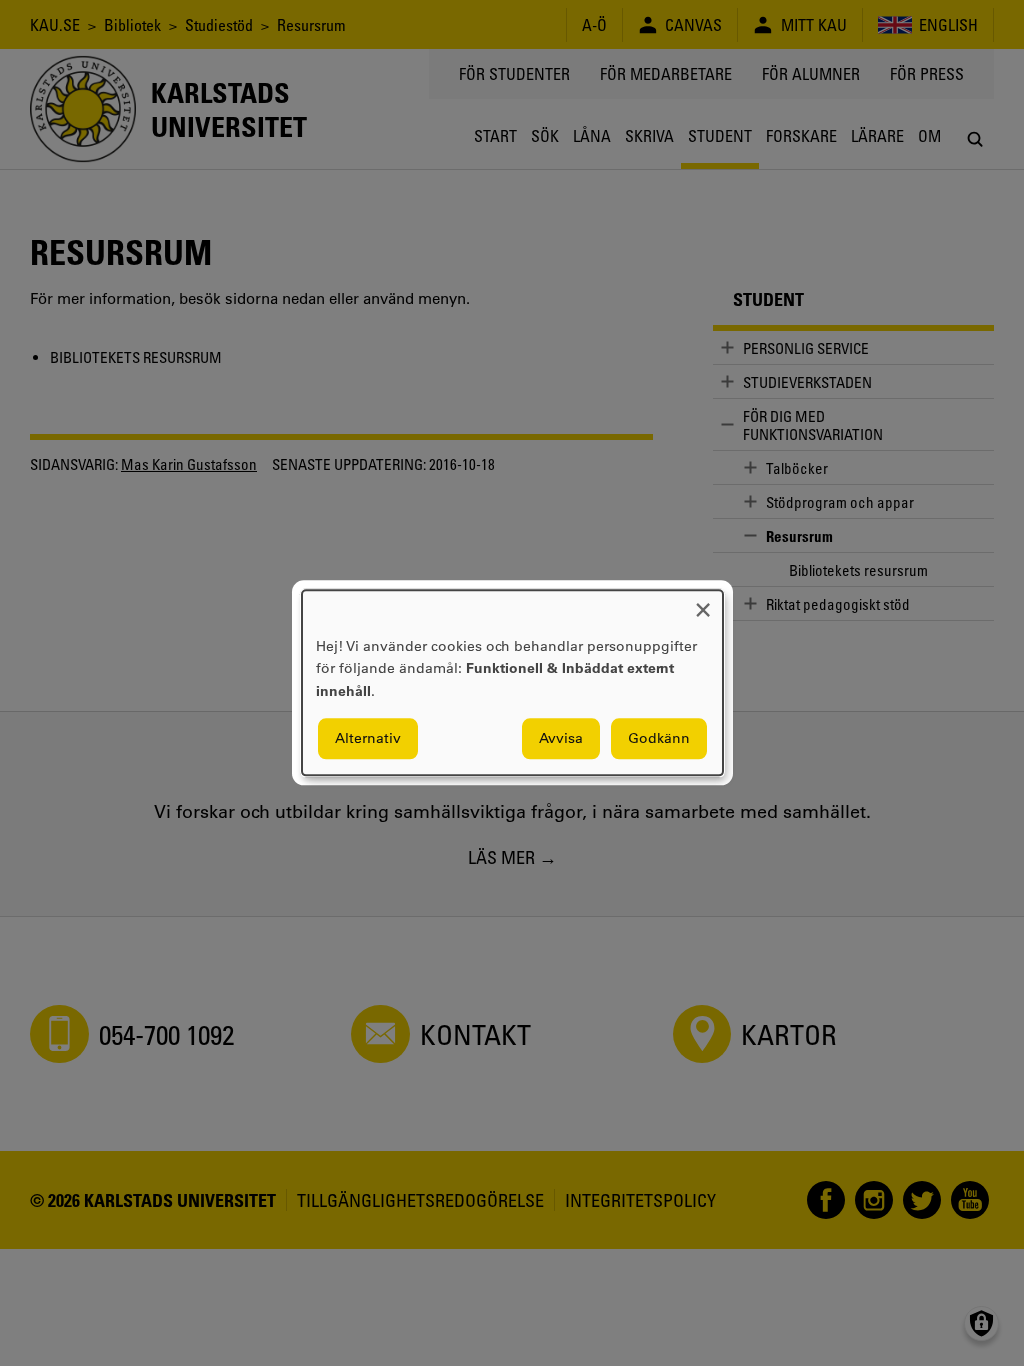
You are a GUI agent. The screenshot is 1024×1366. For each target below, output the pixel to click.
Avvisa (561, 739)
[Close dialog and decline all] (703, 602)
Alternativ (368, 739)
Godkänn (659, 739)
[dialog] (512, 682)
